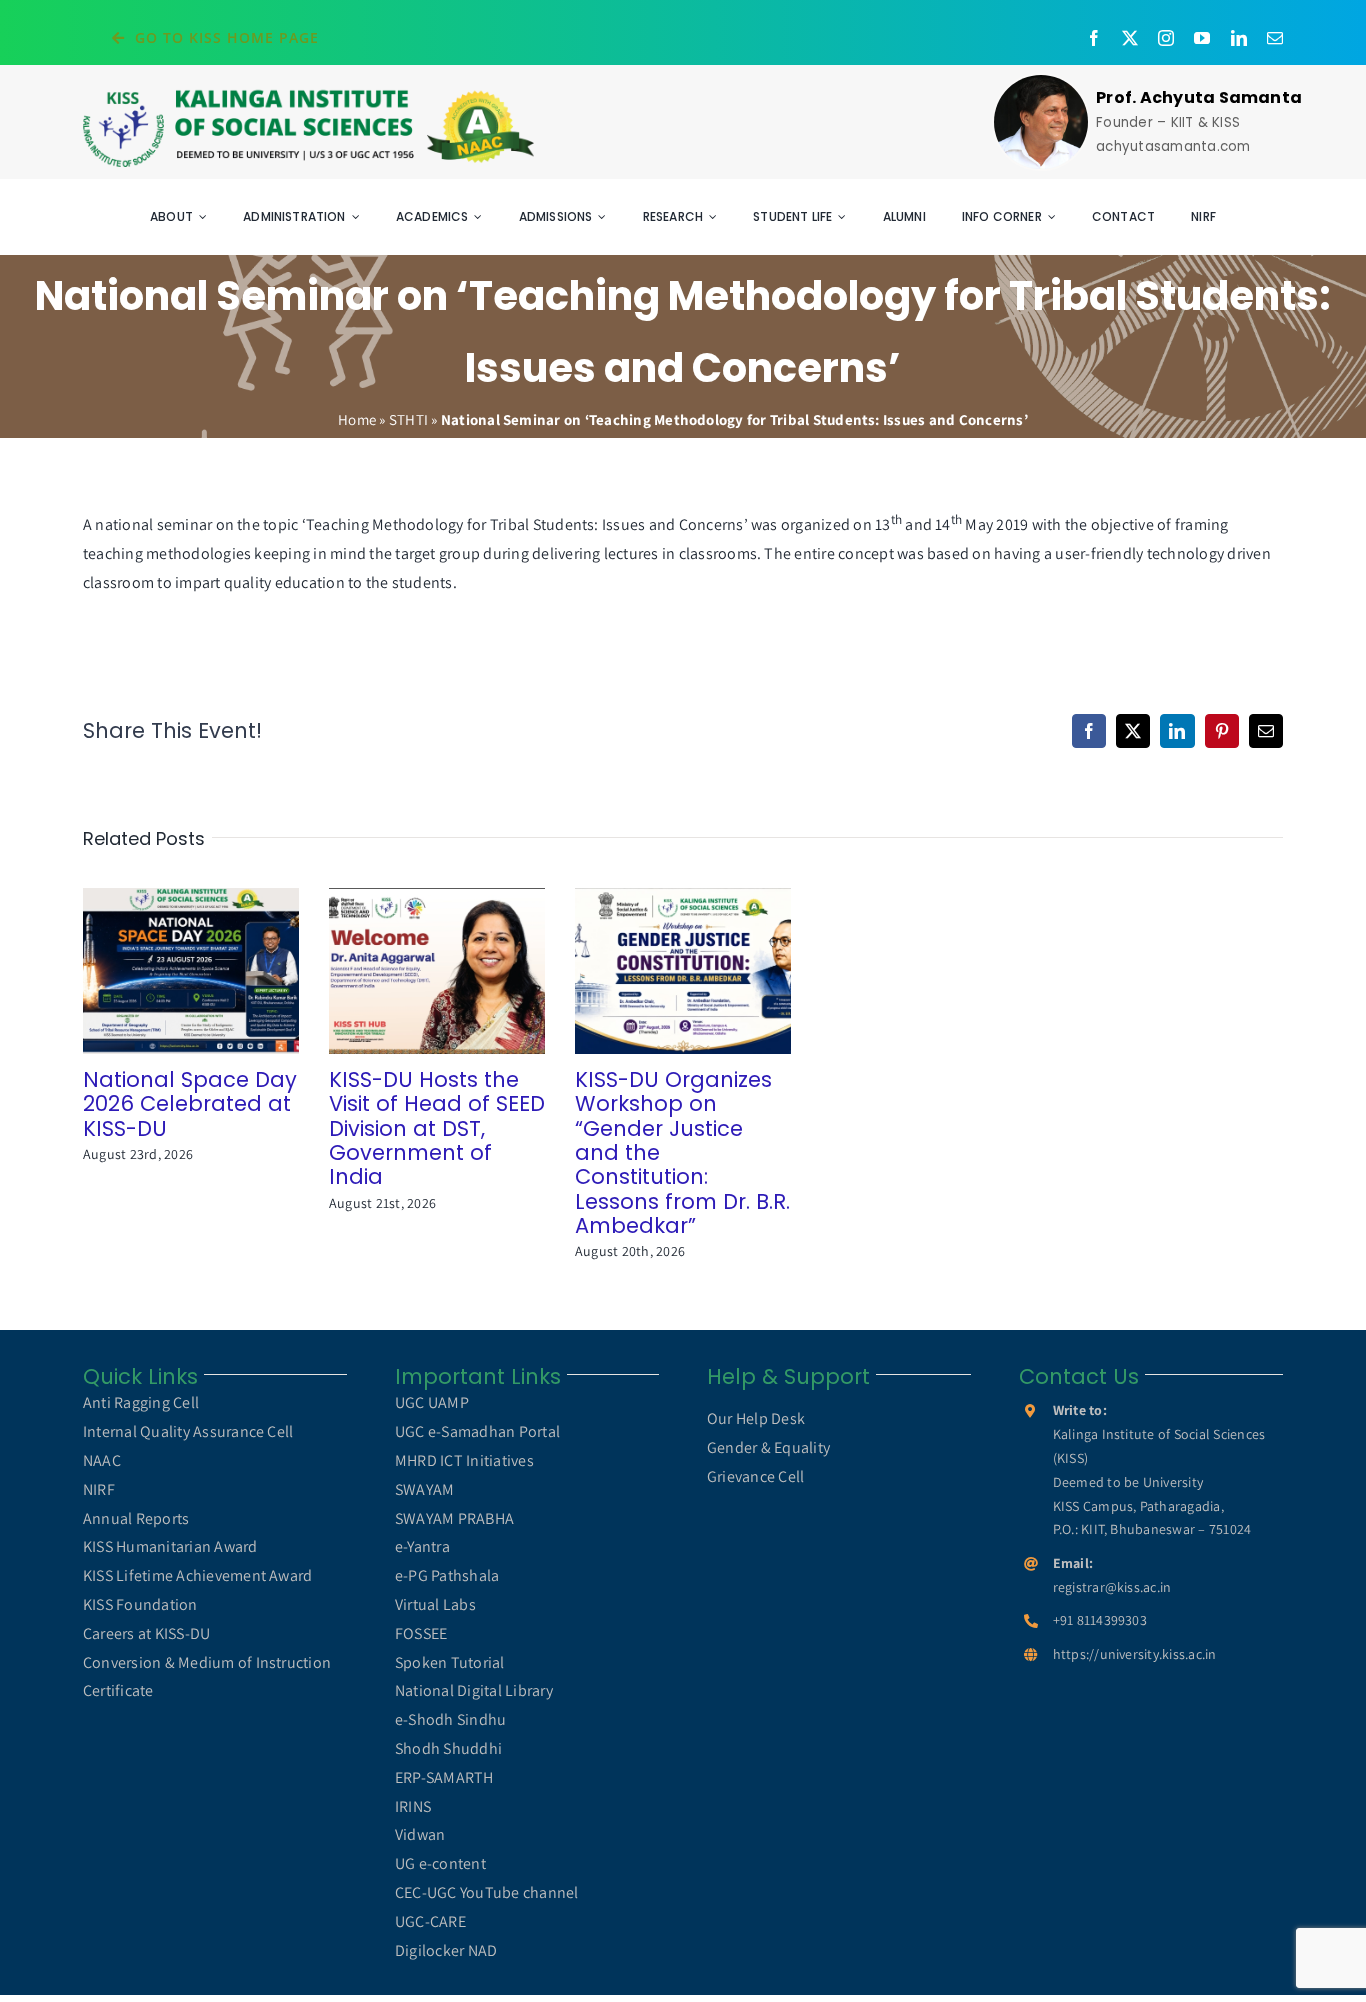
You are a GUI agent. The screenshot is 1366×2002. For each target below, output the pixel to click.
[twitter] (1130, 38)
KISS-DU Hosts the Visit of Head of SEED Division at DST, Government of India (408, 970)
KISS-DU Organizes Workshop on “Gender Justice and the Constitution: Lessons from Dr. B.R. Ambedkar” (654, 970)
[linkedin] (1239, 38)
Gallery (219, 970)
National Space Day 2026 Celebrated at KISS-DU (162, 970)
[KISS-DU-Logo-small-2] (308, 94)
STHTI (408, 419)
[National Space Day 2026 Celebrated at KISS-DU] (191, 970)
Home (357, 419)
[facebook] (1094, 38)
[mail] (1275, 38)
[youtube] (1202, 38)
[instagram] (1166, 38)
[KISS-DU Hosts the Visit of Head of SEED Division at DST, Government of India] (437, 970)
